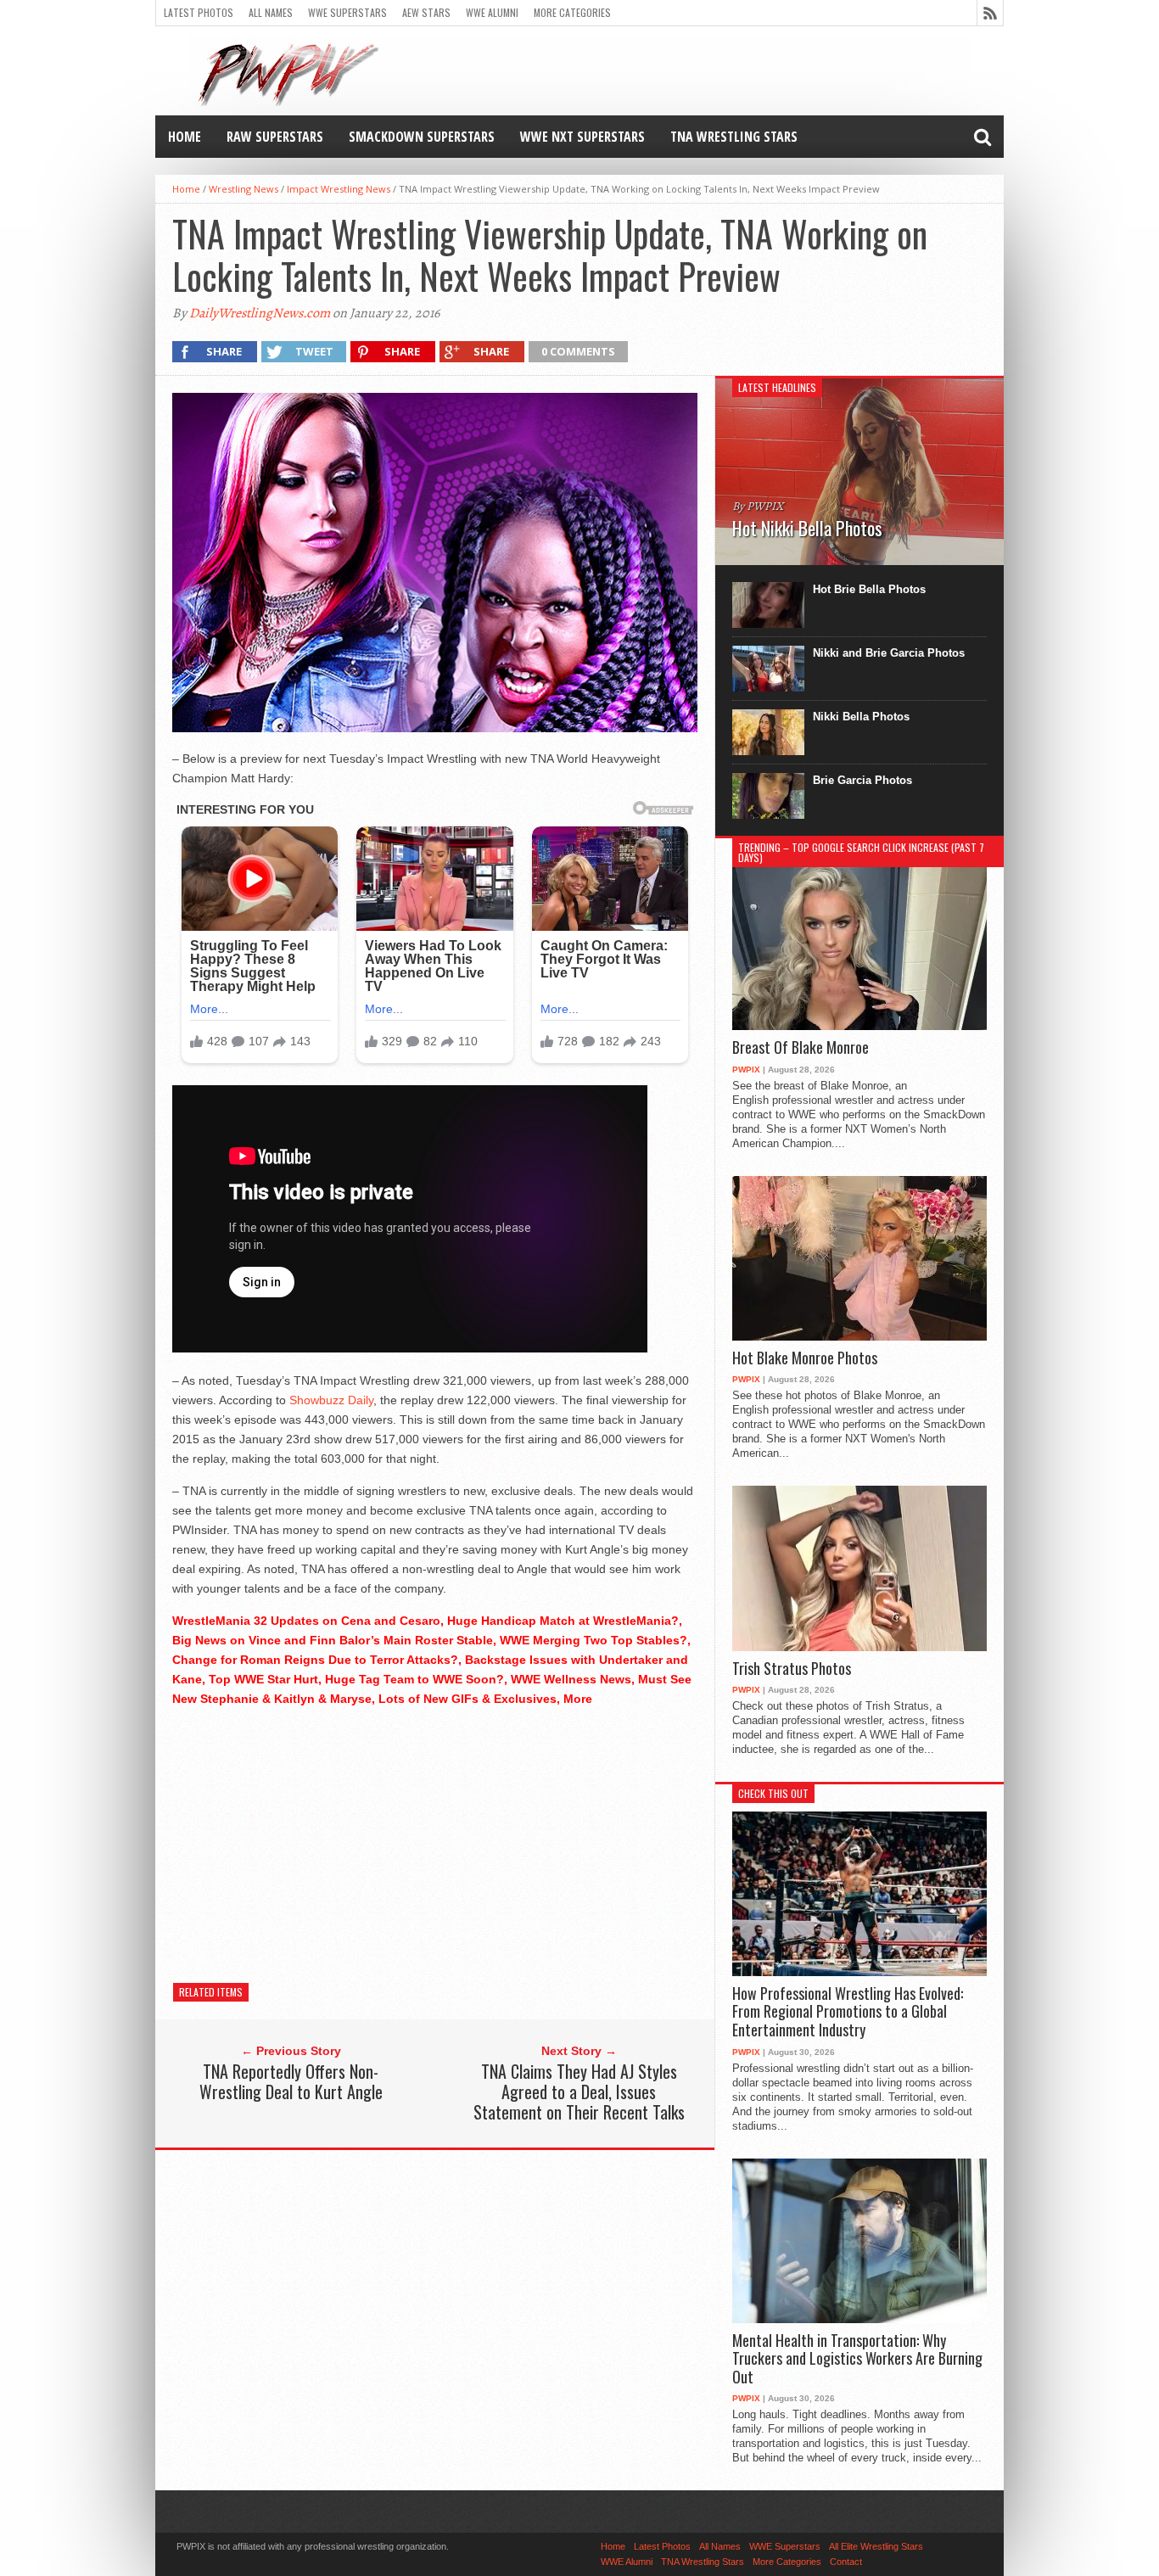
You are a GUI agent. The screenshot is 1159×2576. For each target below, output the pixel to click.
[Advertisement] (435, 1840)
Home (185, 137)
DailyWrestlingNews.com (260, 313)
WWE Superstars (347, 12)
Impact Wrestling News (339, 189)
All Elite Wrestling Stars (876, 2546)
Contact (846, 2562)
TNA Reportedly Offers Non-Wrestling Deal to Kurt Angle (291, 2081)
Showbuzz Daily (331, 1400)
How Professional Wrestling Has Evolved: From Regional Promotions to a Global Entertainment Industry (848, 2012)
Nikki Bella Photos (861, 717)
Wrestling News (244, 189)
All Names (271, 12)
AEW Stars (426, 12)
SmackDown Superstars (422, 137)
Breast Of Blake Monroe (801, 1048)
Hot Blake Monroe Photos (805, 1358)
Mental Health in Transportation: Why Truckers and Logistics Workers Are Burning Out (857, 2359)
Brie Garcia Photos (862, 780)
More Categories (572, 12)
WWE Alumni (492, 12)
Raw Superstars (275, 137)
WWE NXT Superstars (582, 137)
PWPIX (746, 1070)
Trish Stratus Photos (792, 1669)
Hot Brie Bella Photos (869, 589)
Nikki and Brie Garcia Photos (889, 653)
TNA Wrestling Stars (734, 137)
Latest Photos (199, 12)
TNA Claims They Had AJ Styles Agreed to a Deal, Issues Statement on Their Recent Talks (579, 2092)
